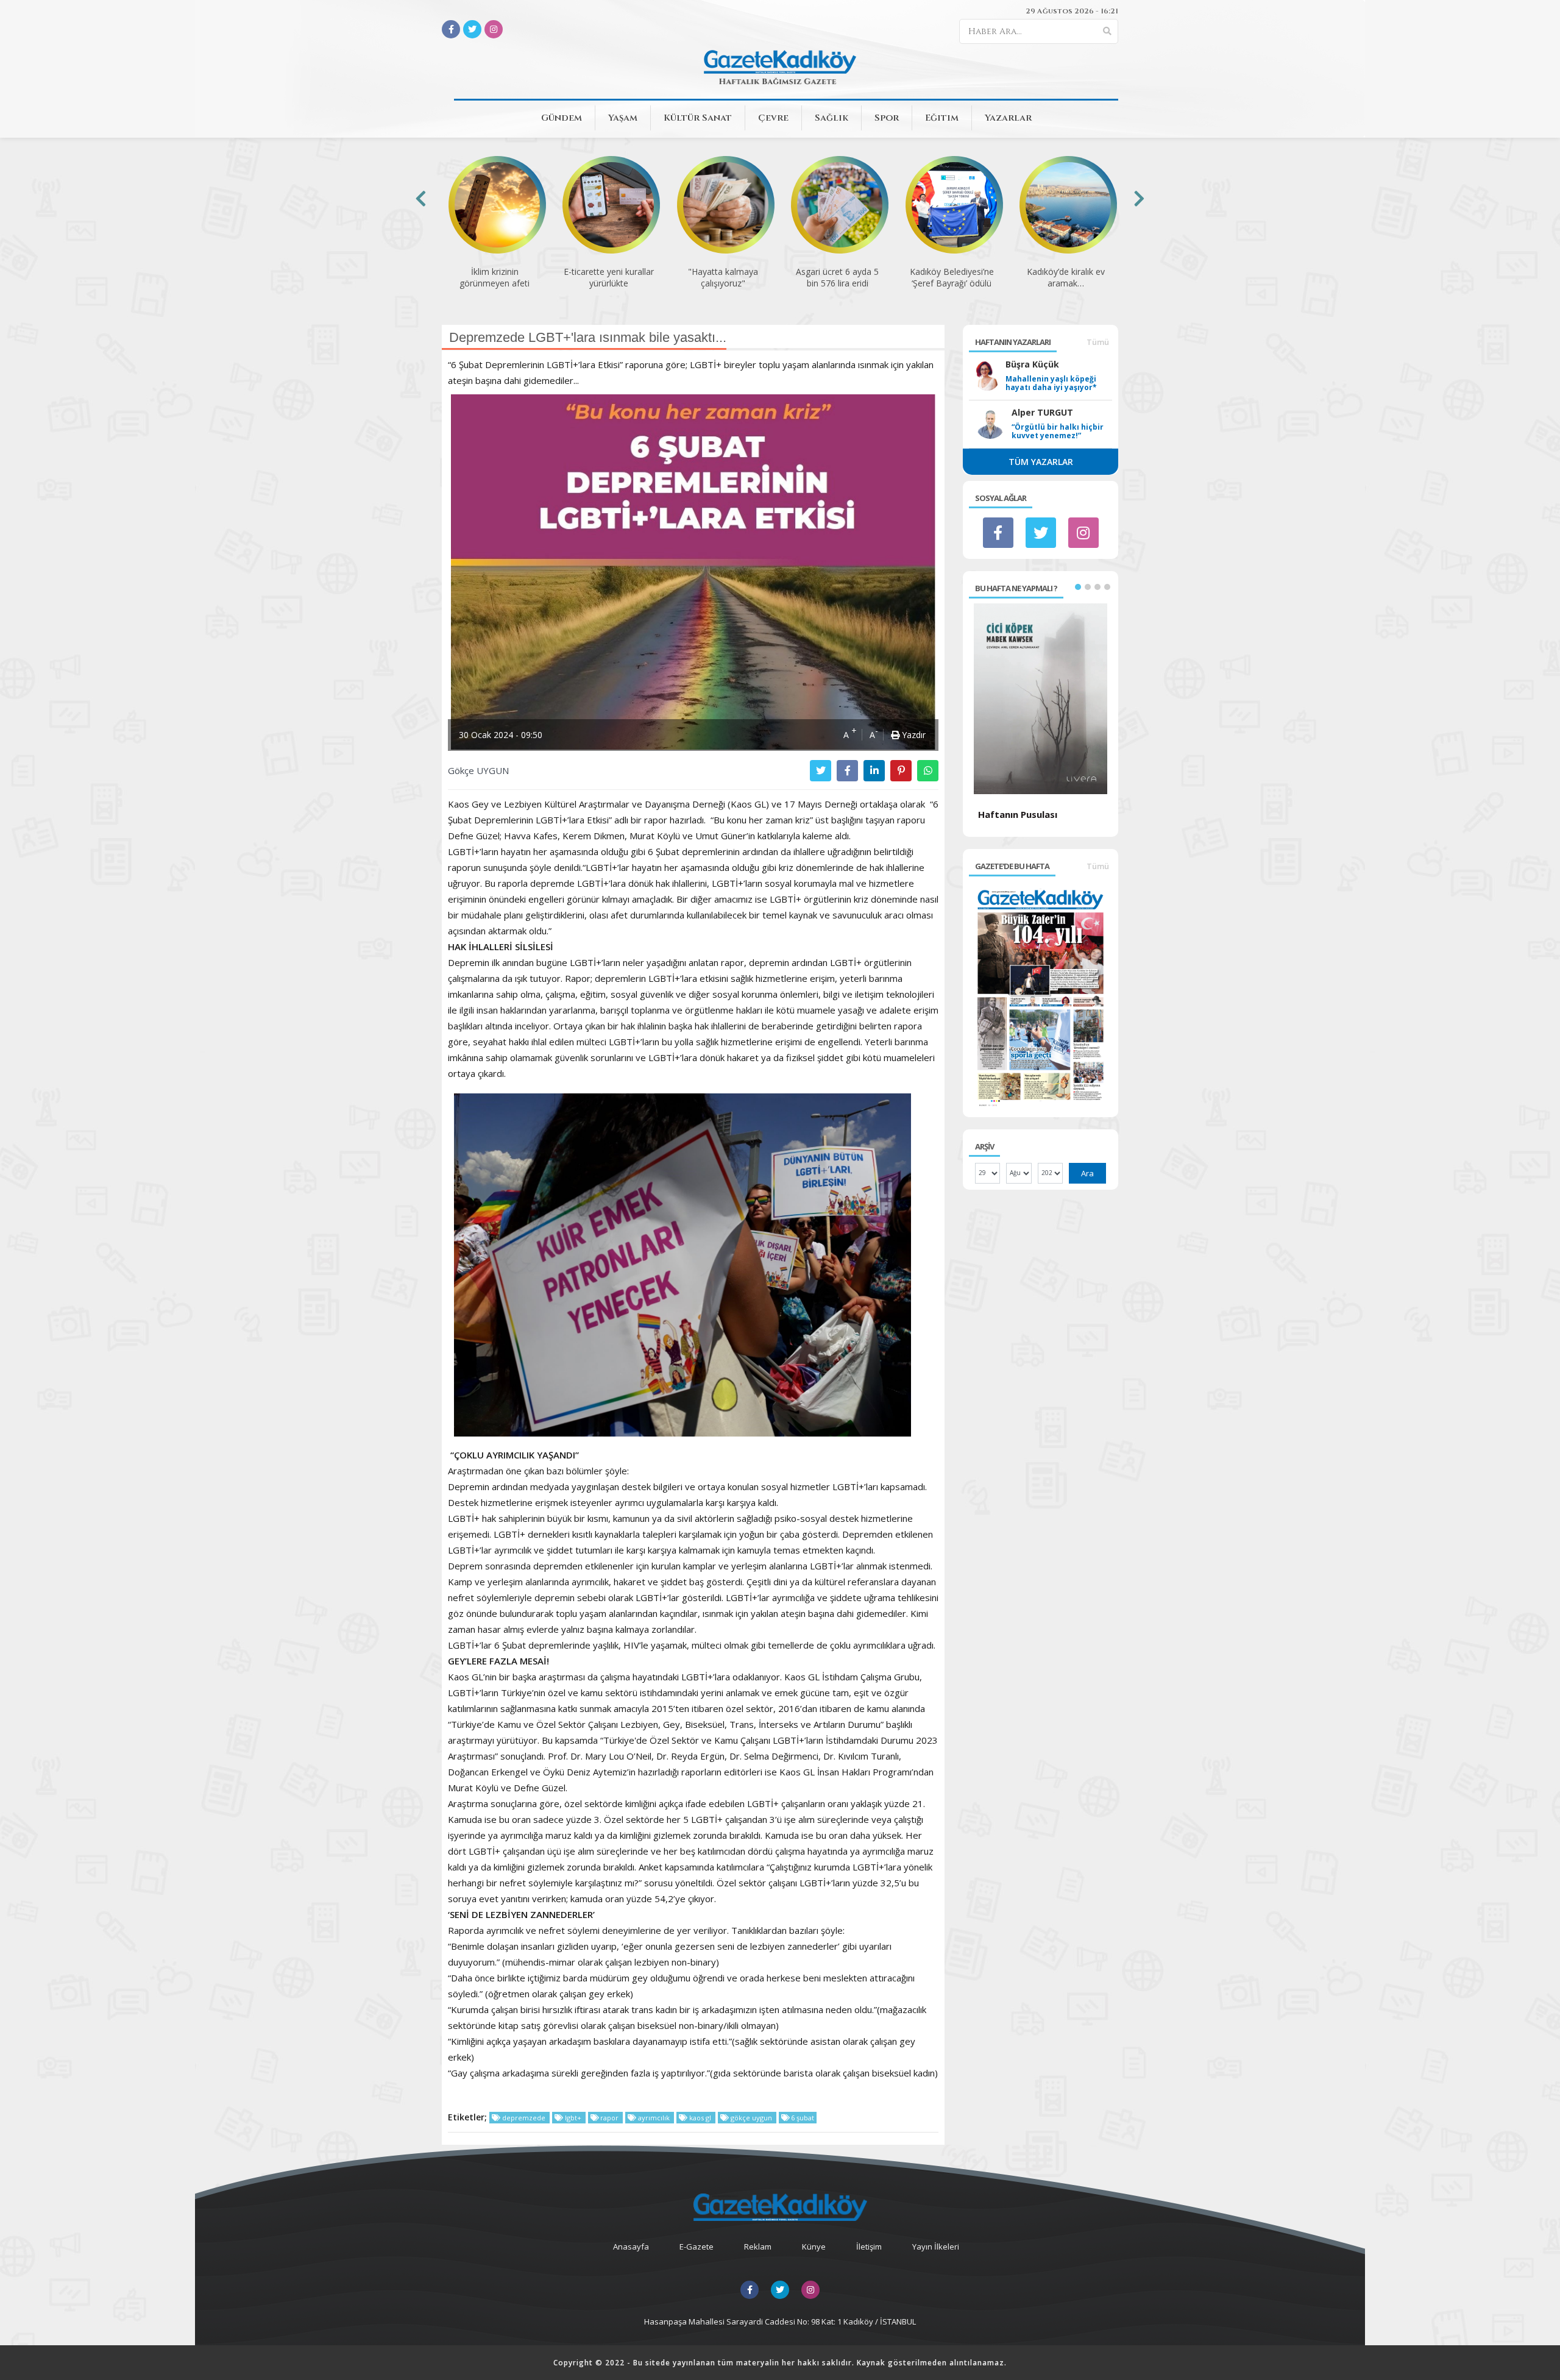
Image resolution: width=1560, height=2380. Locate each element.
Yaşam (623, 118)
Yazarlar (1008, 118)
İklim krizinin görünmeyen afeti (495, 277)
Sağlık (831, 118)
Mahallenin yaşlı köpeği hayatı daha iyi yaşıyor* (1051, 383)
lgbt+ (573, 2118)
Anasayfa (631, 2247)
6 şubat (802, 2118)
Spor (887, 118)
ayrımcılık (654, 2118)
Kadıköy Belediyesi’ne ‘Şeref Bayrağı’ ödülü (952, 277)
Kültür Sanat (698, 118)
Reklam (758, 2247)
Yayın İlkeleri (936, 2247)
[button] (1078, 587)
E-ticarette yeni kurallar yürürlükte (609, 277)
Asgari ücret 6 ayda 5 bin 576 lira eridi (837, 277)
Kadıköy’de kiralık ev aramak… (1066, 277)
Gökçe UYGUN (478, 770)
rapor (609, 2118)
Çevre (773, 118)
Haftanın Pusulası (1018, 814)
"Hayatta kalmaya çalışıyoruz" (723, 277)
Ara (1087, 1173)
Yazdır (913, 735)
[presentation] (421, 198)
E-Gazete (697, 2247)
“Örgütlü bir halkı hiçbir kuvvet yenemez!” (1058, 432)
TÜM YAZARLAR (1041, 462)
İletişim (869, 2247)
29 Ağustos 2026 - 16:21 (1072, 11)
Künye (814, 2247)
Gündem (562, 118)
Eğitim (942, 118)
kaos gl (700, 2118)
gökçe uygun (751, 2118)
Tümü (1098, 342)
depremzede (524, 2118)
